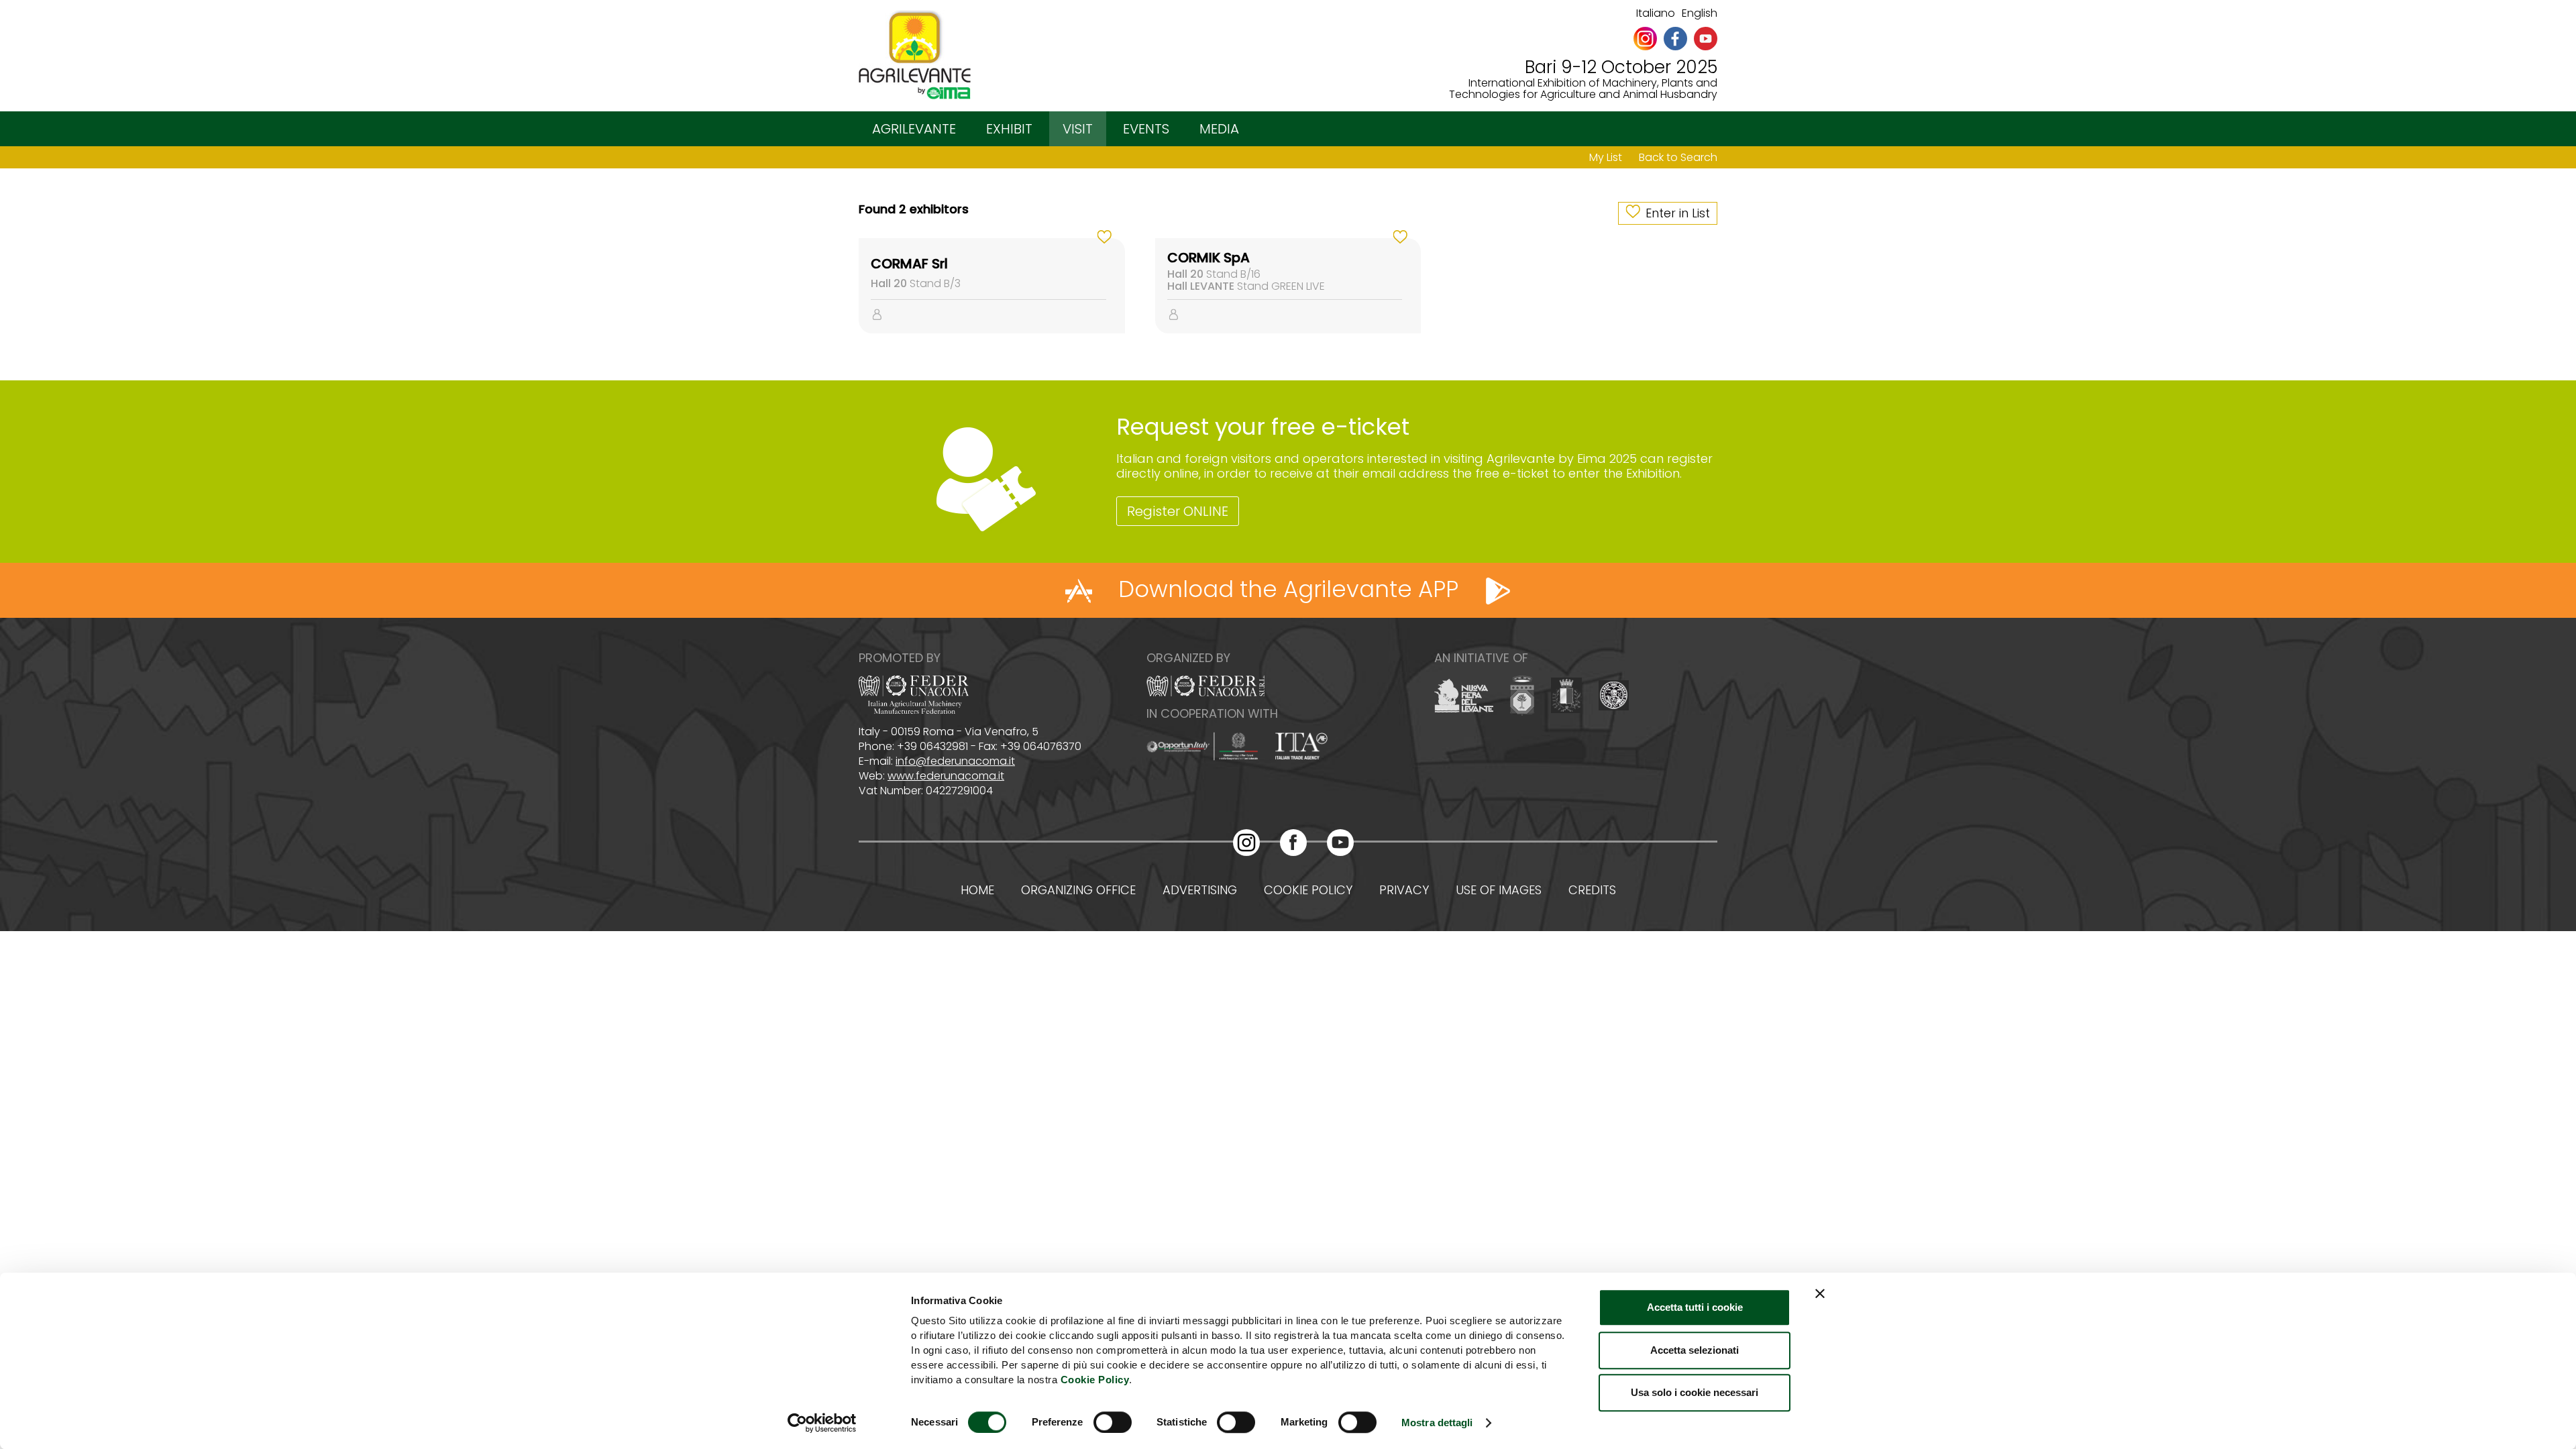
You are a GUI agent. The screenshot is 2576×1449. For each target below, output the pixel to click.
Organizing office (1078, 890)
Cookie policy (1308, 890)
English (1700, 13)
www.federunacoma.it (946, 776)
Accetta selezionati (1695, 1350)
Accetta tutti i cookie (1695, 1307)
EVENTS (1146, 129)
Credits (1592, 890)
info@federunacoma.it (955, 761)
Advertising (1200, 890)
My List (1606, 157)
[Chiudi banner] (1820, 1293)
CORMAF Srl (909, 264)
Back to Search (1678, 157)
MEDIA (1219, 129)
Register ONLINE (1178, 511)
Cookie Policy (1095, 1380)
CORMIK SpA (1209, 258)
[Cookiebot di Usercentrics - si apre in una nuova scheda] (822, 1423)
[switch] (1113, 1422)
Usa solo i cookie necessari (1695, 1392)
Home (977, 890)
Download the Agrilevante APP (1288, 589)
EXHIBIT (1009, 129)
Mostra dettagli (1437, 1423)
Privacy (1404, 890)
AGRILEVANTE (914, 129)
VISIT (1078, 129)
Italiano (1656, 13)
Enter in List (1678, 213)
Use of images (1499, 890)
